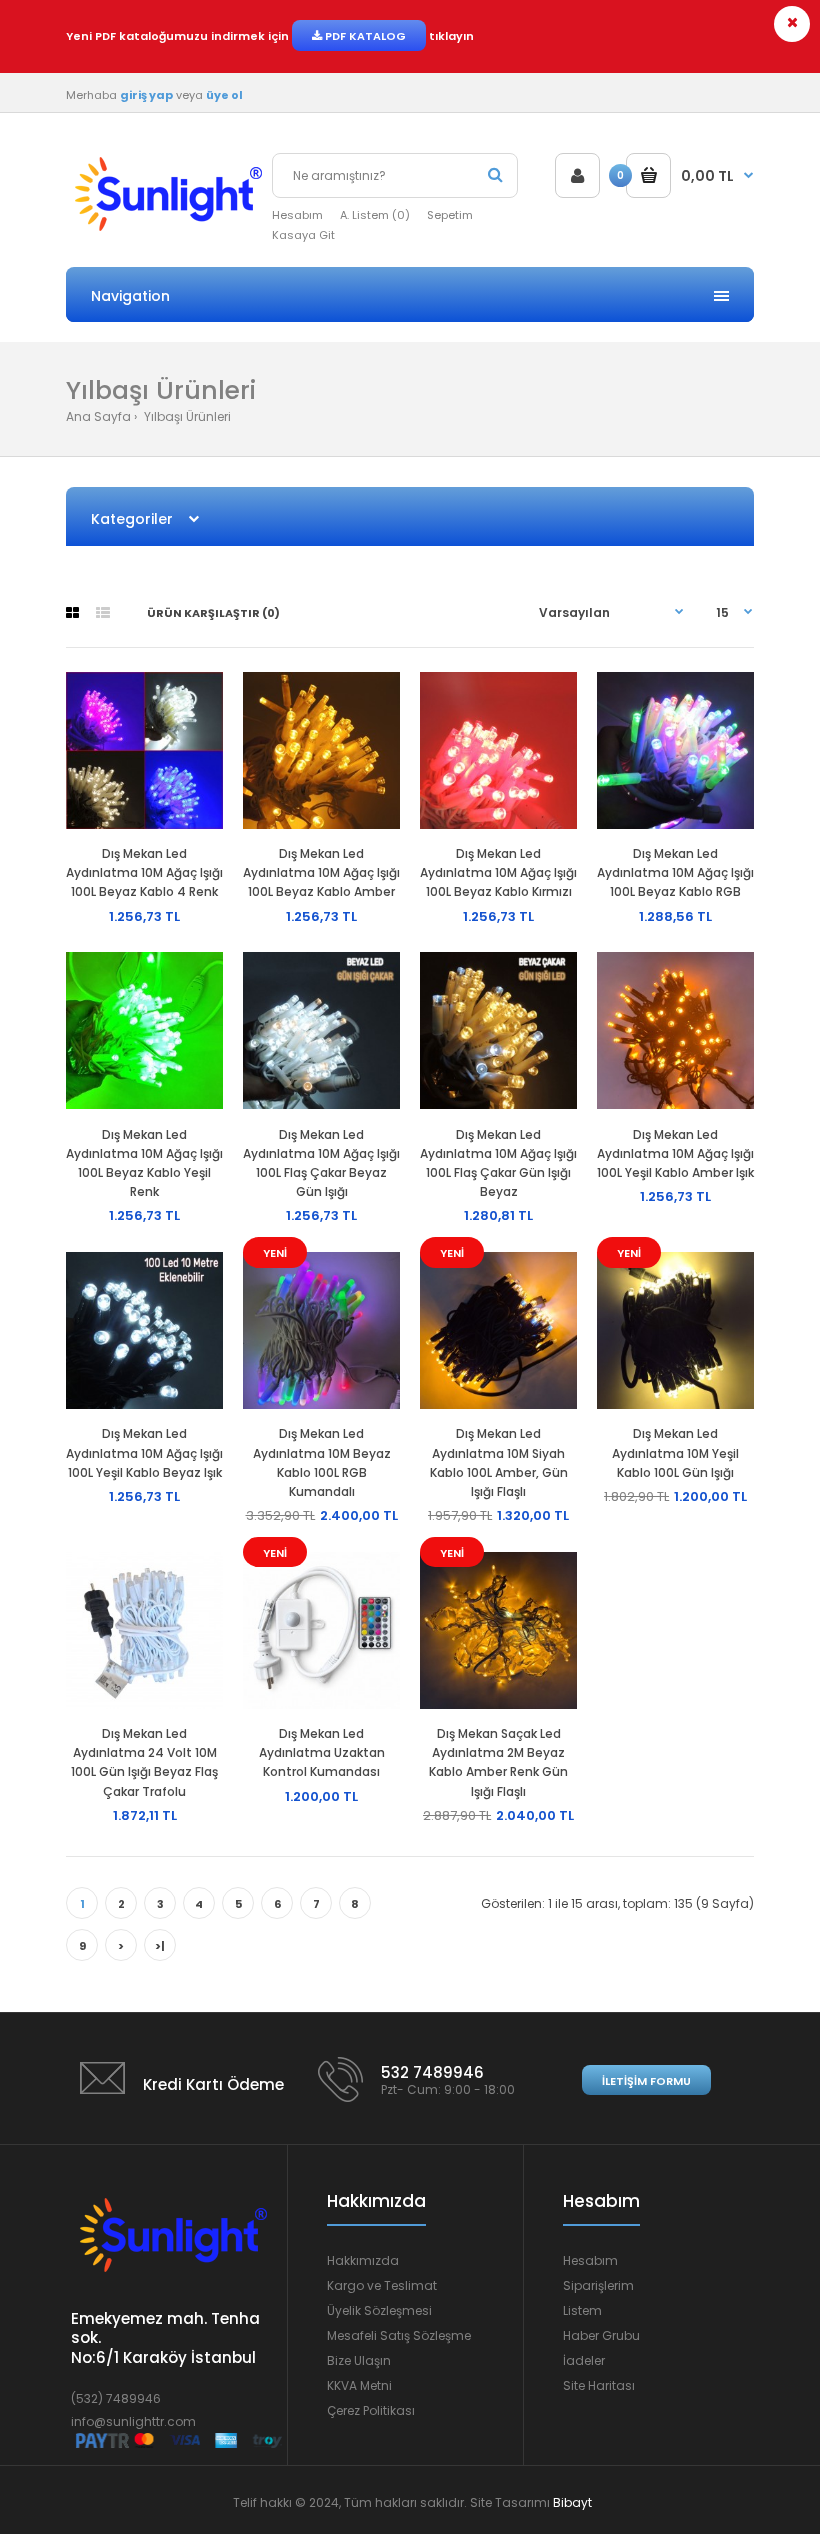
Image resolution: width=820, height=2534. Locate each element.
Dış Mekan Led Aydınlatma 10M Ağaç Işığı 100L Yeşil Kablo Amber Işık (675, 1153)
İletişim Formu (646, 2081)
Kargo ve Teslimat (382, 2285)
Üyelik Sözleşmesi (379, 2310)
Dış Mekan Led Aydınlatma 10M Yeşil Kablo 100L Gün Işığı (675, 1452)
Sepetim (450, 215)
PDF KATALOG (364, 36)
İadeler (584, 2360)
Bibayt (572, 2502)
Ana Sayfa (98, 416)
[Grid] (72, 613)
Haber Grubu (601, 2335)
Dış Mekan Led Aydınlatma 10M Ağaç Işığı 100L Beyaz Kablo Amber (321, 872)
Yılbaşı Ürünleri (186, 416)
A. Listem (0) (375, 215)
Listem (582, 2310)
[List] (103, 613)
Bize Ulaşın (359, 2360)
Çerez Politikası (371, 2410)
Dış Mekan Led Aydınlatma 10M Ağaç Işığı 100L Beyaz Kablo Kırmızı (498, 872)
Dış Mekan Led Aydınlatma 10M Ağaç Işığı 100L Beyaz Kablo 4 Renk (144, 872)
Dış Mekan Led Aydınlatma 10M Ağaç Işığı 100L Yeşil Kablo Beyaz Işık (144, 1452)
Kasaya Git (303, 235)
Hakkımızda (363, 2260)
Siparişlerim (598, 2285)
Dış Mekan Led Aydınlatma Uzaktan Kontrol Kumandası (322, 1752)
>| (160, 1946)
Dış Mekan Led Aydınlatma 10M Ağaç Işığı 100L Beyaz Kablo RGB (675, 872)
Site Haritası (599, 2385)
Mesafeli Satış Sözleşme (399, 2335)
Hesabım (297, 215)
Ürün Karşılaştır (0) (213, 613)
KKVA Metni (359, 2385)
